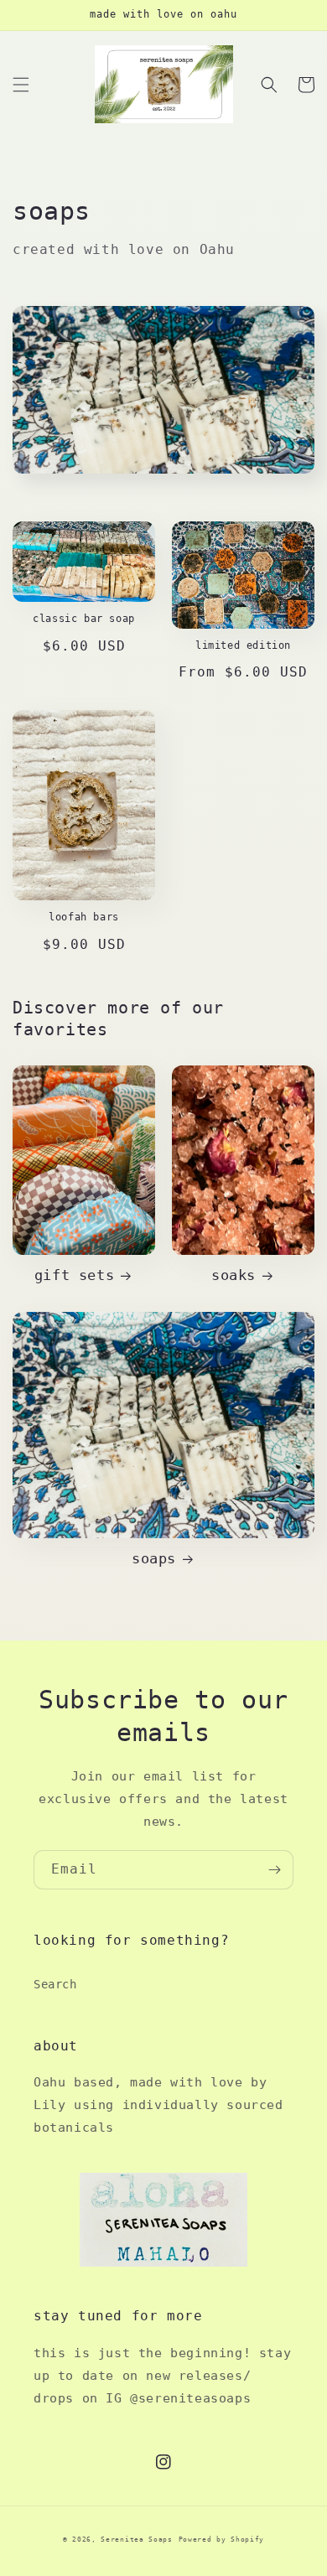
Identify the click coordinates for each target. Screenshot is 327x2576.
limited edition (243, 645)
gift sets (74, 1275)
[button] (21, 85)
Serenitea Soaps (137, 2539)
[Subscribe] (274, 1870)
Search (55, 1984)
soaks (234, 1275)
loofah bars (84, 917)
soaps (154, 1558)
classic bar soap (84, 619)
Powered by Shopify (222, 2539)
